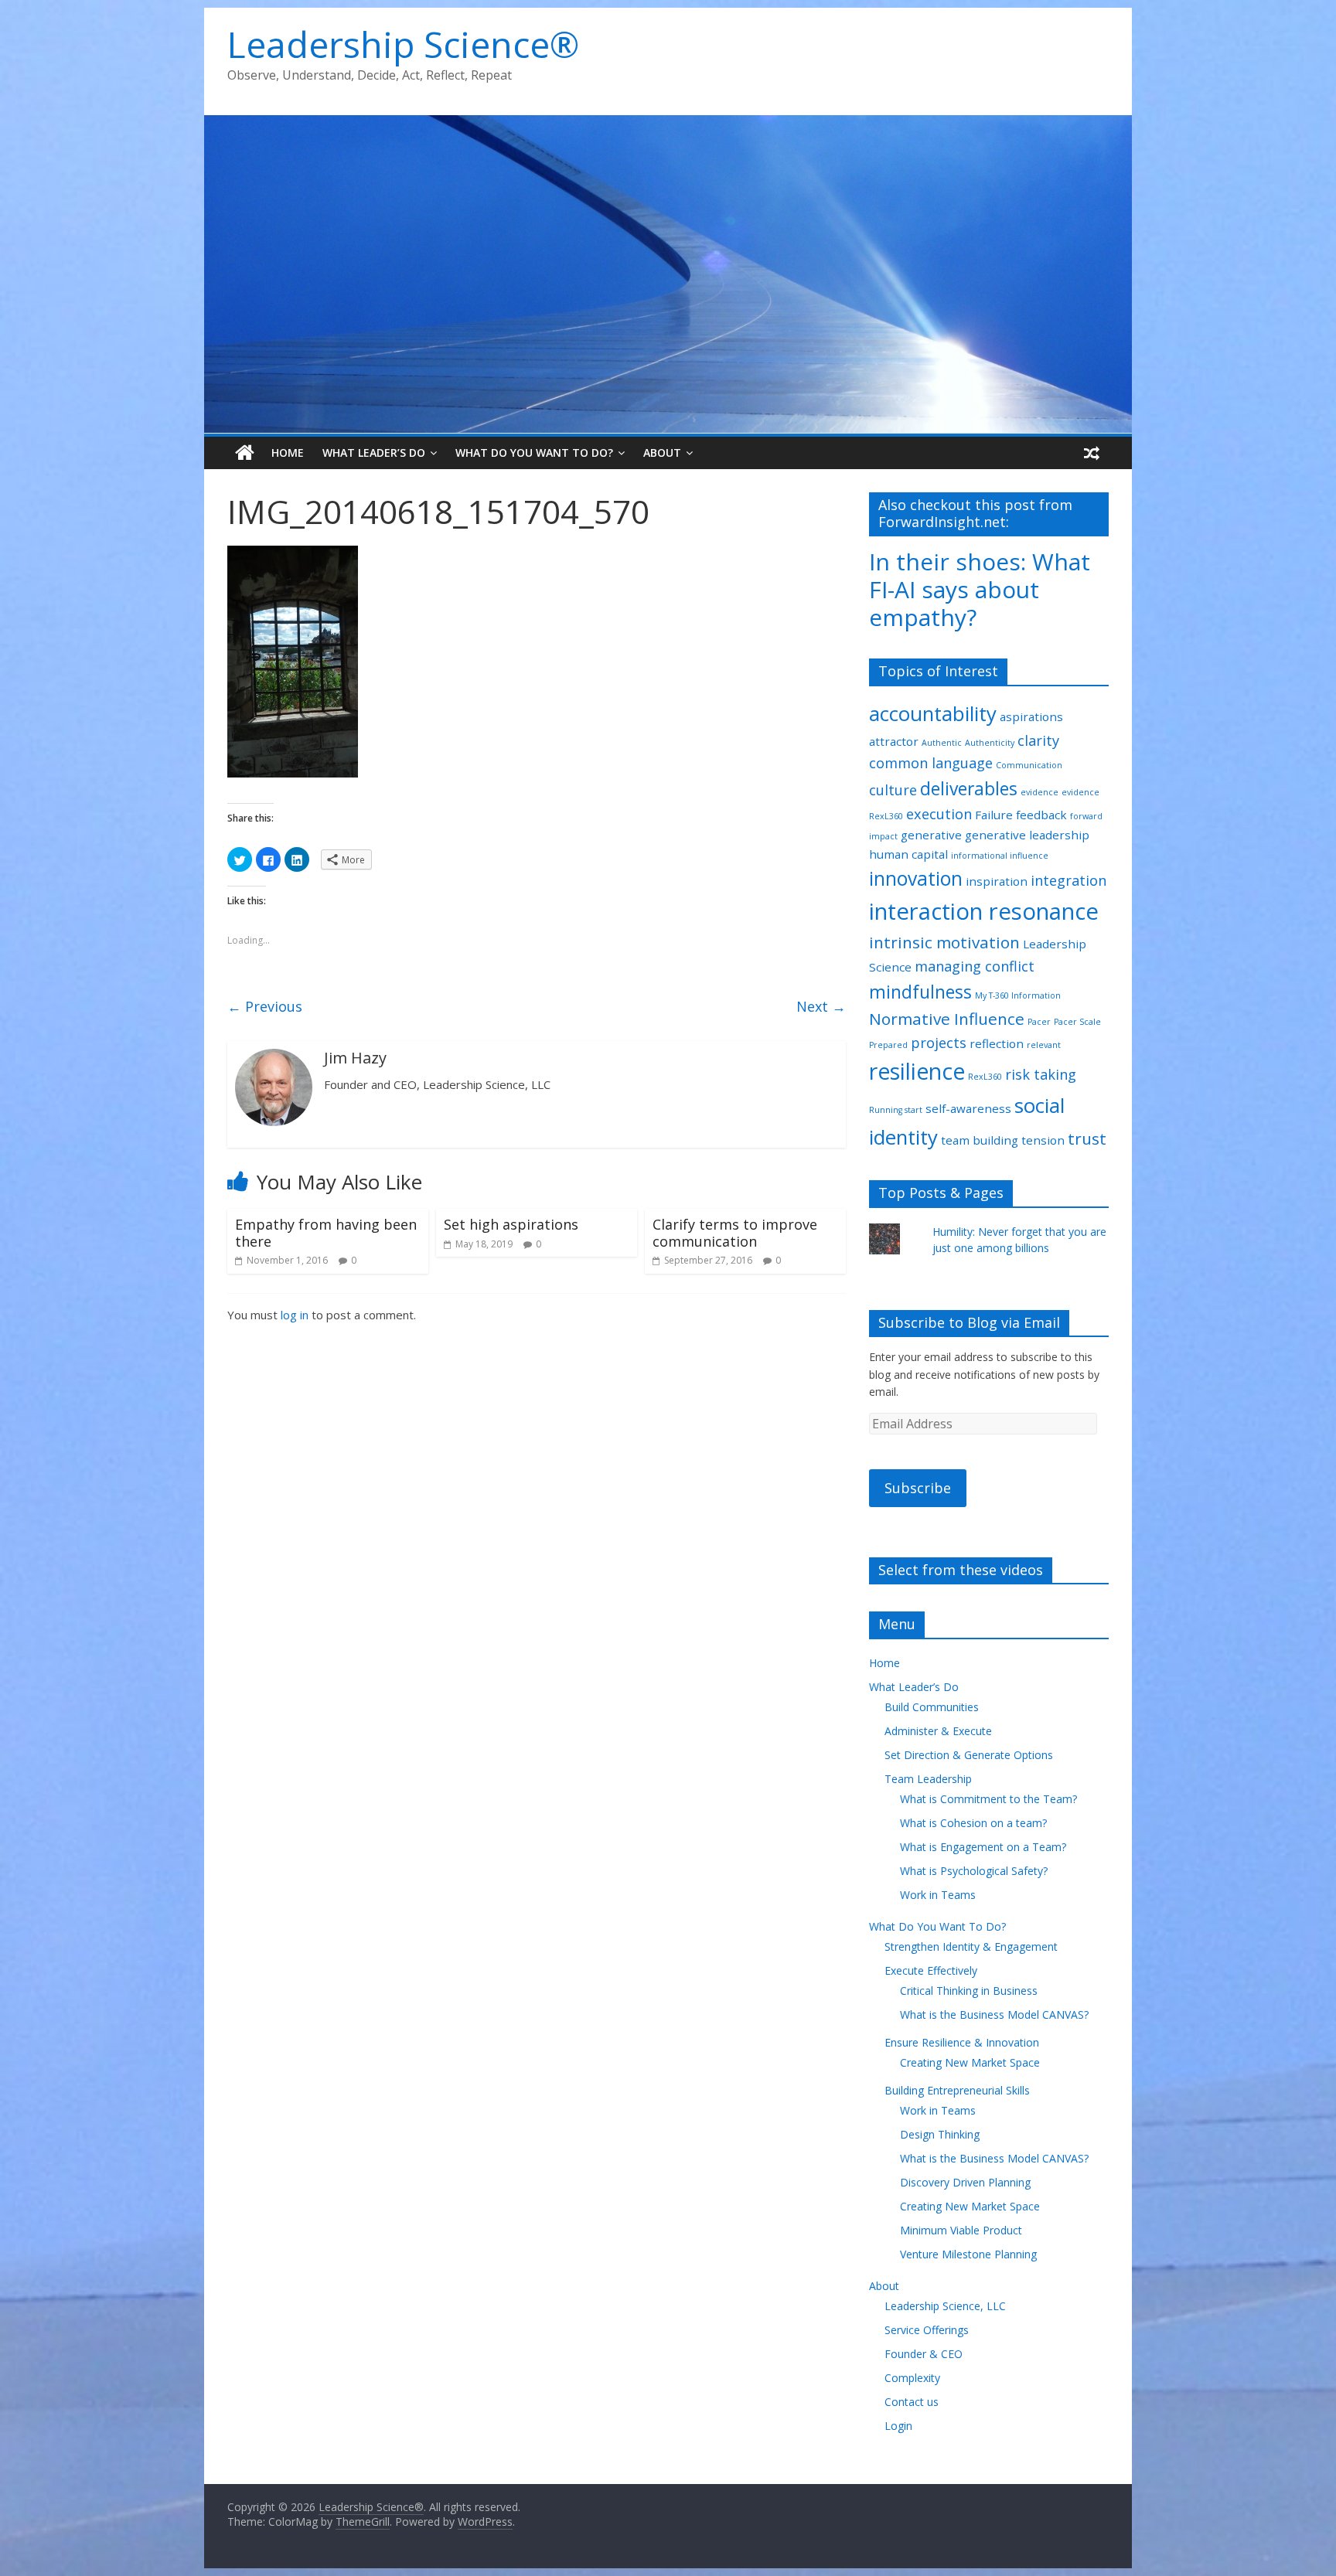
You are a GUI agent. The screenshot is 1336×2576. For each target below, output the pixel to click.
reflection (997, 1043)
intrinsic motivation (944, 942)
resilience (917, 1071)
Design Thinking (940, 2134)
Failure (994, 815)
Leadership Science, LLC (945, 2306)
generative (931, 835)
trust (1087, 1138)
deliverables (969, 789)
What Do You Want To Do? (534, 453)
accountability (933, 713)
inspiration (997, 881)
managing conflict (975, 966)
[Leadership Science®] (668, 124)
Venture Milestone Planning (968, 2254)
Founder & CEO (924, 2354)
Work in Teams (938, 1895)
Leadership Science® (403, 44)
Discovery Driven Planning (965, 2182)
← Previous (265, 1006)
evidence (1039, 792)
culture (893, 790)
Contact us (912, 2402)
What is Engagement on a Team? (983, 1847)
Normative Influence (947, 1019)
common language (931, 763)
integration (1068, 880)
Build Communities (932, 1707)
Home (288, 453)
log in (295, 1315)
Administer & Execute (938, 1731)
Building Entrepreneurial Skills (957, 2090)
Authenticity (990, 743)
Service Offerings (927, 2330)
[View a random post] (1092, 453)
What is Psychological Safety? (974, 1871)
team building (980, 1140)
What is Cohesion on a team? (973, 1823)
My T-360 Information (1018, 995)
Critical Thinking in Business (969, 1991)
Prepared (888, 1045)
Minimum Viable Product (961, 2230)
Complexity (912, 2378)
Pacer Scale (1077, 1022)
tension (1043, 1140)
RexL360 (985, 1077)
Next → (821, 1006)
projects (939, 1043)
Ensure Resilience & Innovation (962, 2042)
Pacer (1039, 1022)
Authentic (942, 743)
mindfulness (920, 992)
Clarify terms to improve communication (735, 1233)
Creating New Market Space (970, 2062)
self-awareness (968, 1108)
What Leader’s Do (374, 453)
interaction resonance (984, 911)
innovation (916, 878)
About (662, 453)
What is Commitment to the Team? (988, 1799)
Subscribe (918, 1488)
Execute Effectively (931, 1970)
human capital (908, 854)
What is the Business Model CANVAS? (994, 2015)
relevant (1044, 1045)
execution (939, 814)
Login (898, 2426)
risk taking (1041, 1074)
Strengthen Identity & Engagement (971, 1946)
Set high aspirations (511, 1224)
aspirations (1031, 716)
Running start (896, 1110)
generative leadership (1027, 835)
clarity (1038, 740)
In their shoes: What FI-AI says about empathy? (980, 589)
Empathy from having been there (326, 1233)
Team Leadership (928, 1779)
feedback (1041, 815)
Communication (1029, 765)
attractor (894, 741)
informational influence (1000, 856)
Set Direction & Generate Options (969, 1755)
